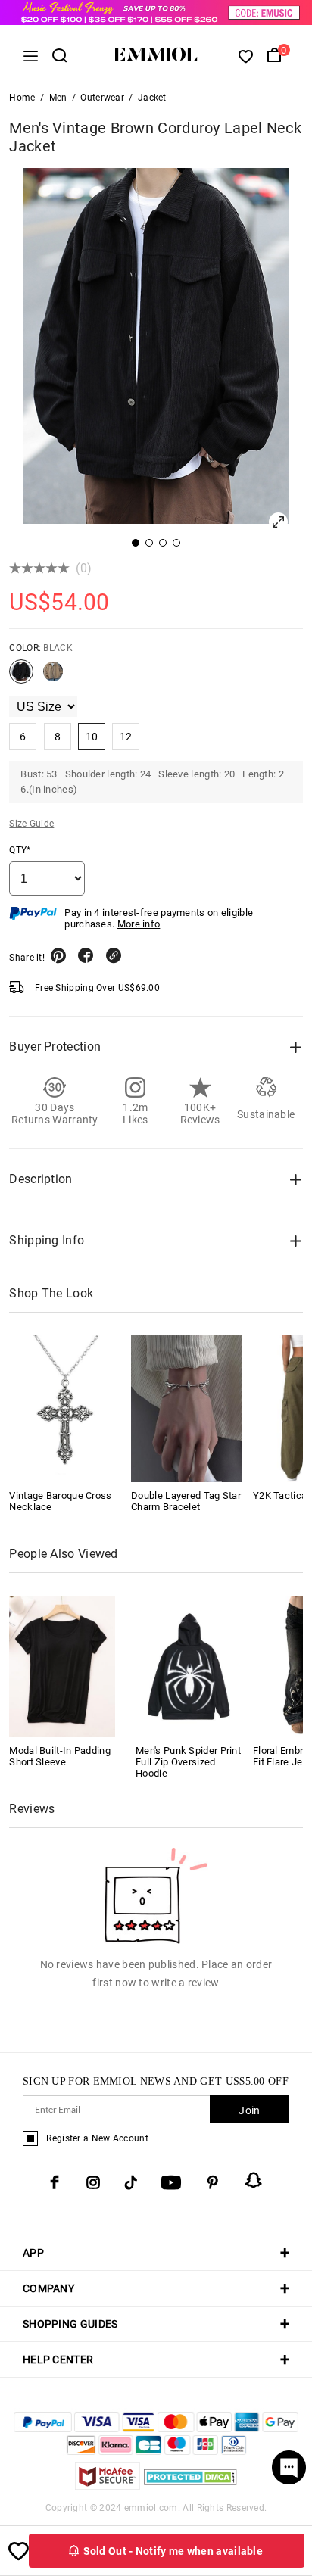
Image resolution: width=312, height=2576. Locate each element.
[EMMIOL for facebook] (55, 2182)
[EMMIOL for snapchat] (254, 2180)
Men (58, 98)
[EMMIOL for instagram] (93, 2182)
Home (22, 98)
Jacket (152, 98)
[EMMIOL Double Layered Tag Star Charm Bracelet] (186, 1409)
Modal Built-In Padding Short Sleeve (60, 1756)
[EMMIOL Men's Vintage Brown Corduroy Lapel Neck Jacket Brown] (53, 677)
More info (139, 924)
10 (92, 737)
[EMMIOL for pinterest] (213, 2182)
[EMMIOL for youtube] (171, 2182)
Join (249, 2110)
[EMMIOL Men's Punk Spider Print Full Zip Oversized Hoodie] (189, 1666)
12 (126, 737)
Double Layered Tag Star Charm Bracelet (186, 1501)
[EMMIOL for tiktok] (131, 2182)
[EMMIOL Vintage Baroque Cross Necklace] (64, 1409)
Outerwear (102, 98)
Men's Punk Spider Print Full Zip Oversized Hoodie (188, 1762)
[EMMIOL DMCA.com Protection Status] (190, 2486)
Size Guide (31, 824)
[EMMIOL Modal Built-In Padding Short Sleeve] (62, 1666)
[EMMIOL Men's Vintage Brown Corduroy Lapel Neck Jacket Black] (21, 677)
